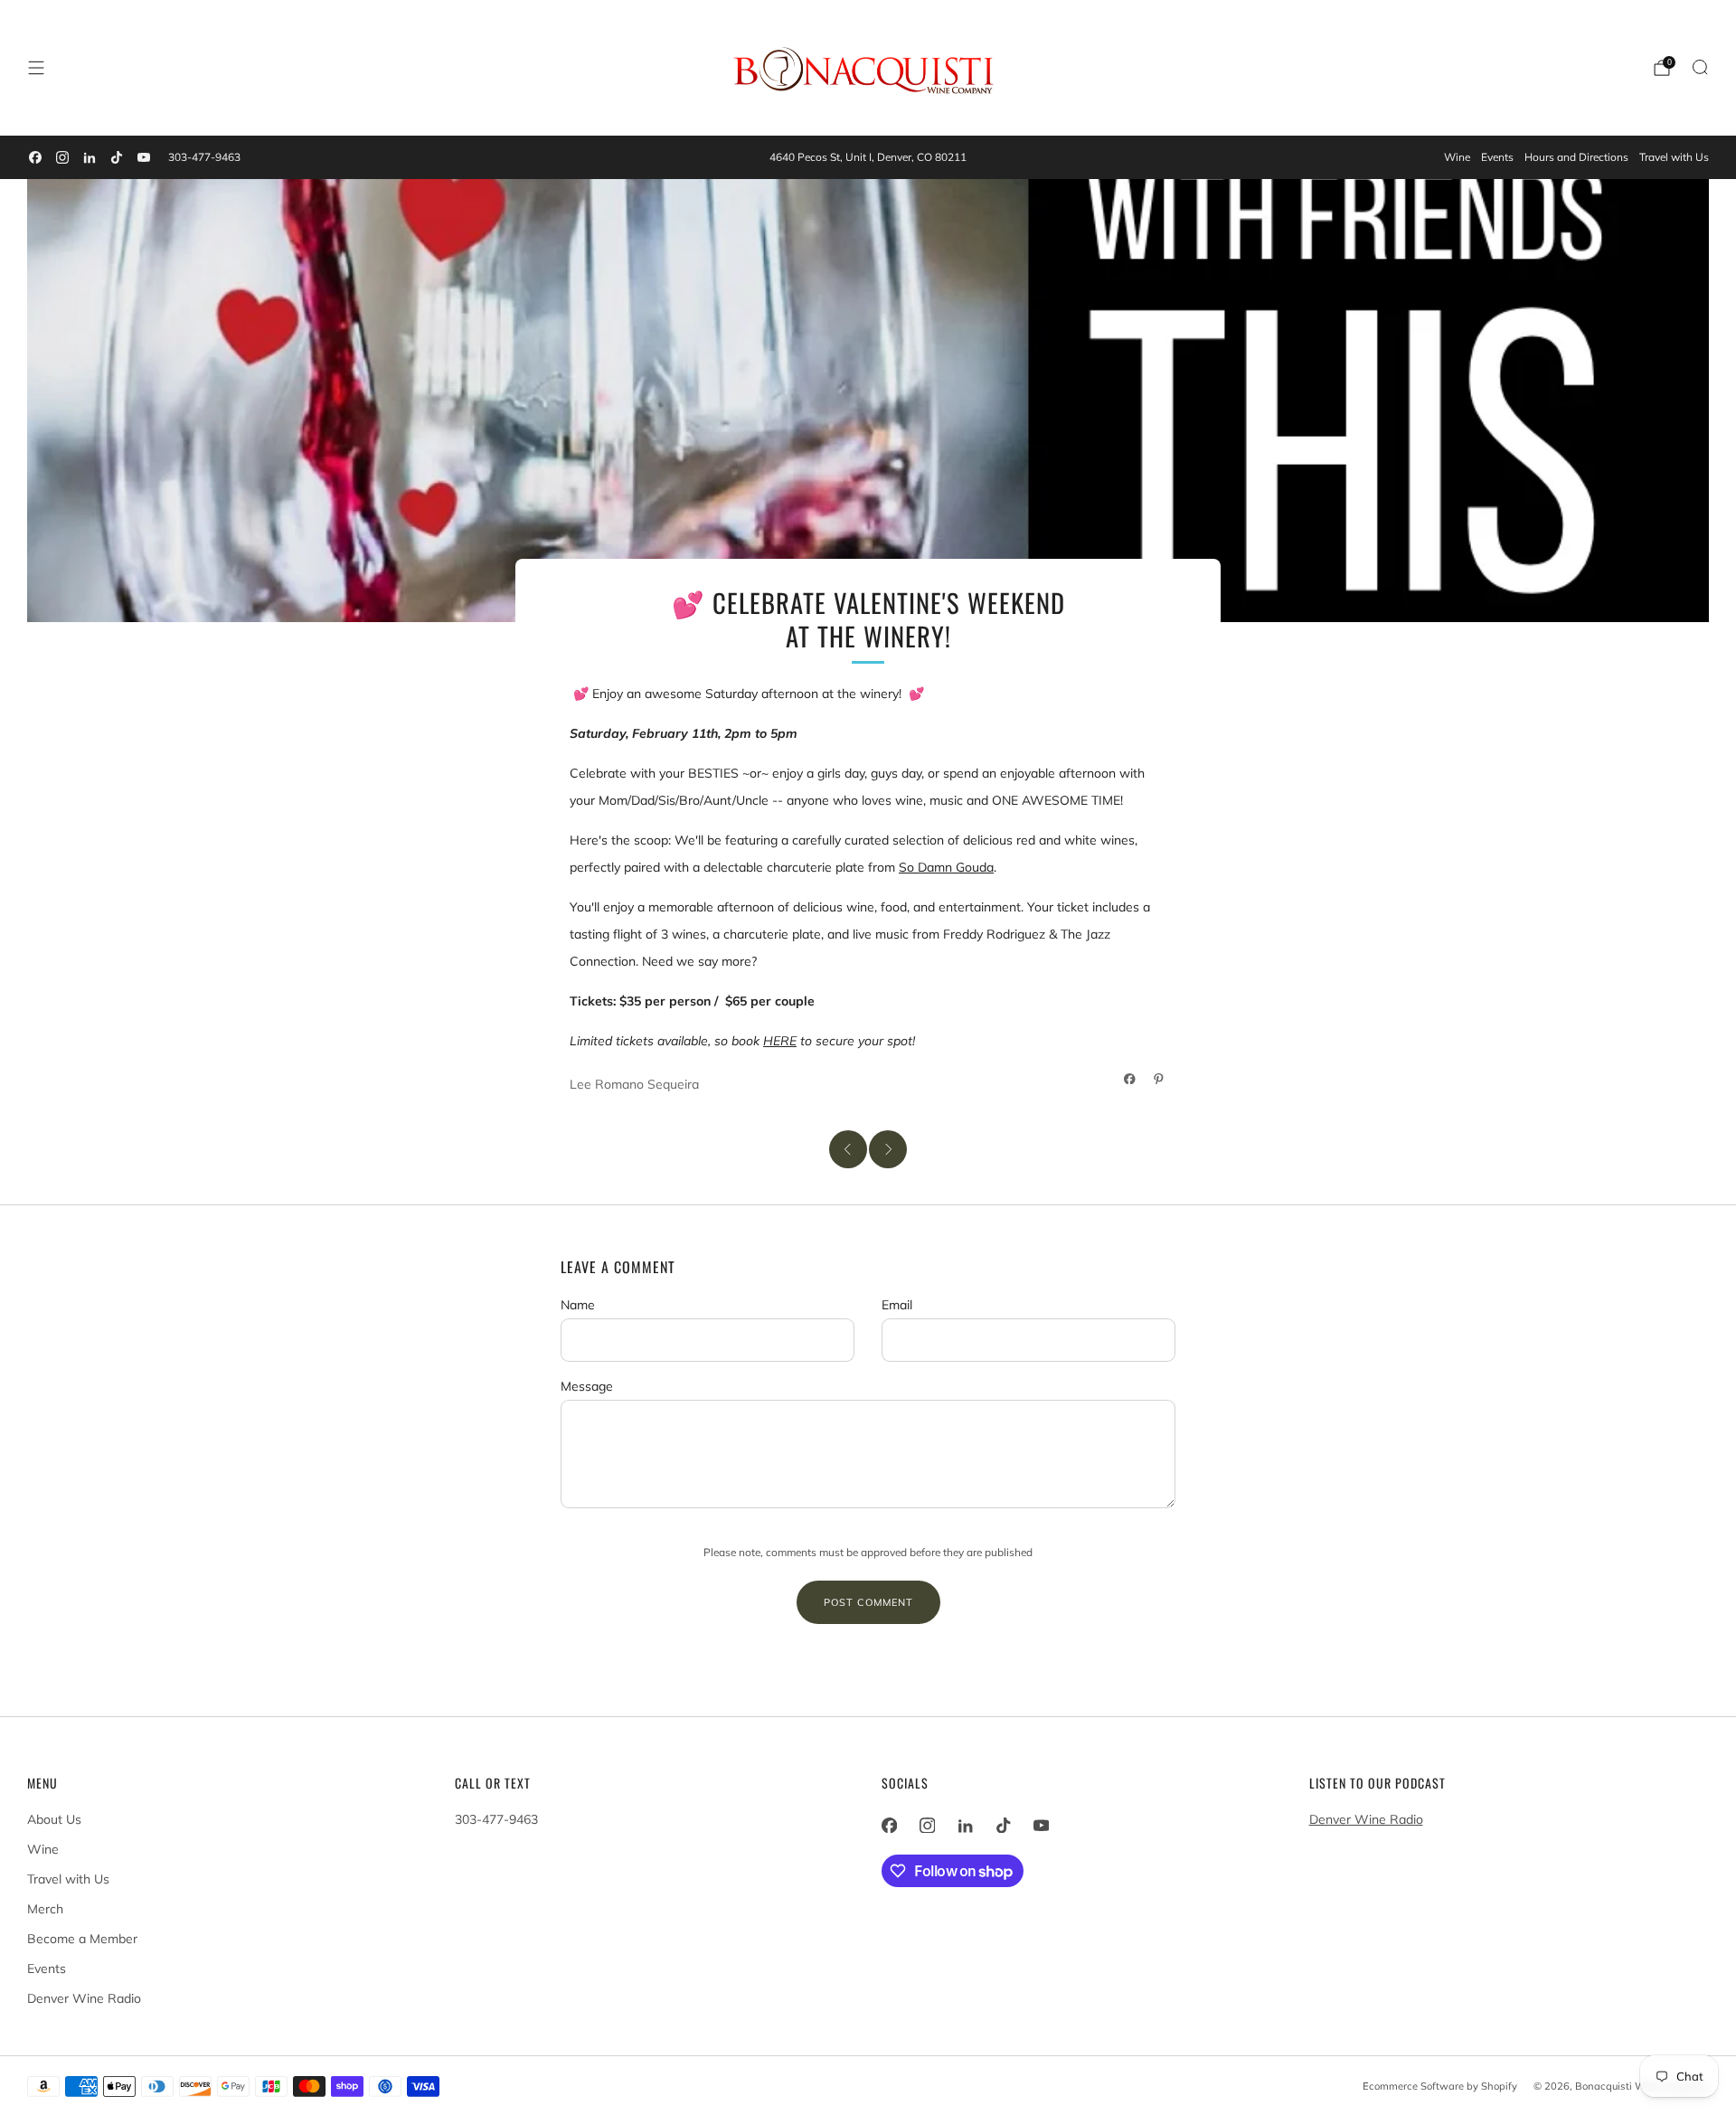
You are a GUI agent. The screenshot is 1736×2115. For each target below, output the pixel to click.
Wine (1457, 157)
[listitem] (868, 157)
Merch (45, 1909)
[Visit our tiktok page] (117, 157)
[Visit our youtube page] (144, 157)
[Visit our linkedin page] (90, 157)
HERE (780, 1041)
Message (587, 1386)
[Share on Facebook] (1130, 1079)
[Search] (1700, 67)
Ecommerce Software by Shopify (1440, 2086)
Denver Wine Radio (84, 1998)
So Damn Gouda (946, 867)
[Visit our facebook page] (35, 157)
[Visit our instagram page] (62, 157)
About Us (54, 1819)
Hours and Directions (1576, 157)
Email (897, 1305)
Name (578, 1305)
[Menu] (36, 68)
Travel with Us (1674, 157)
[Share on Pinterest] (1159, 1079)
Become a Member (82, 1939)
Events (1497, 157)
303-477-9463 (204, 157)
